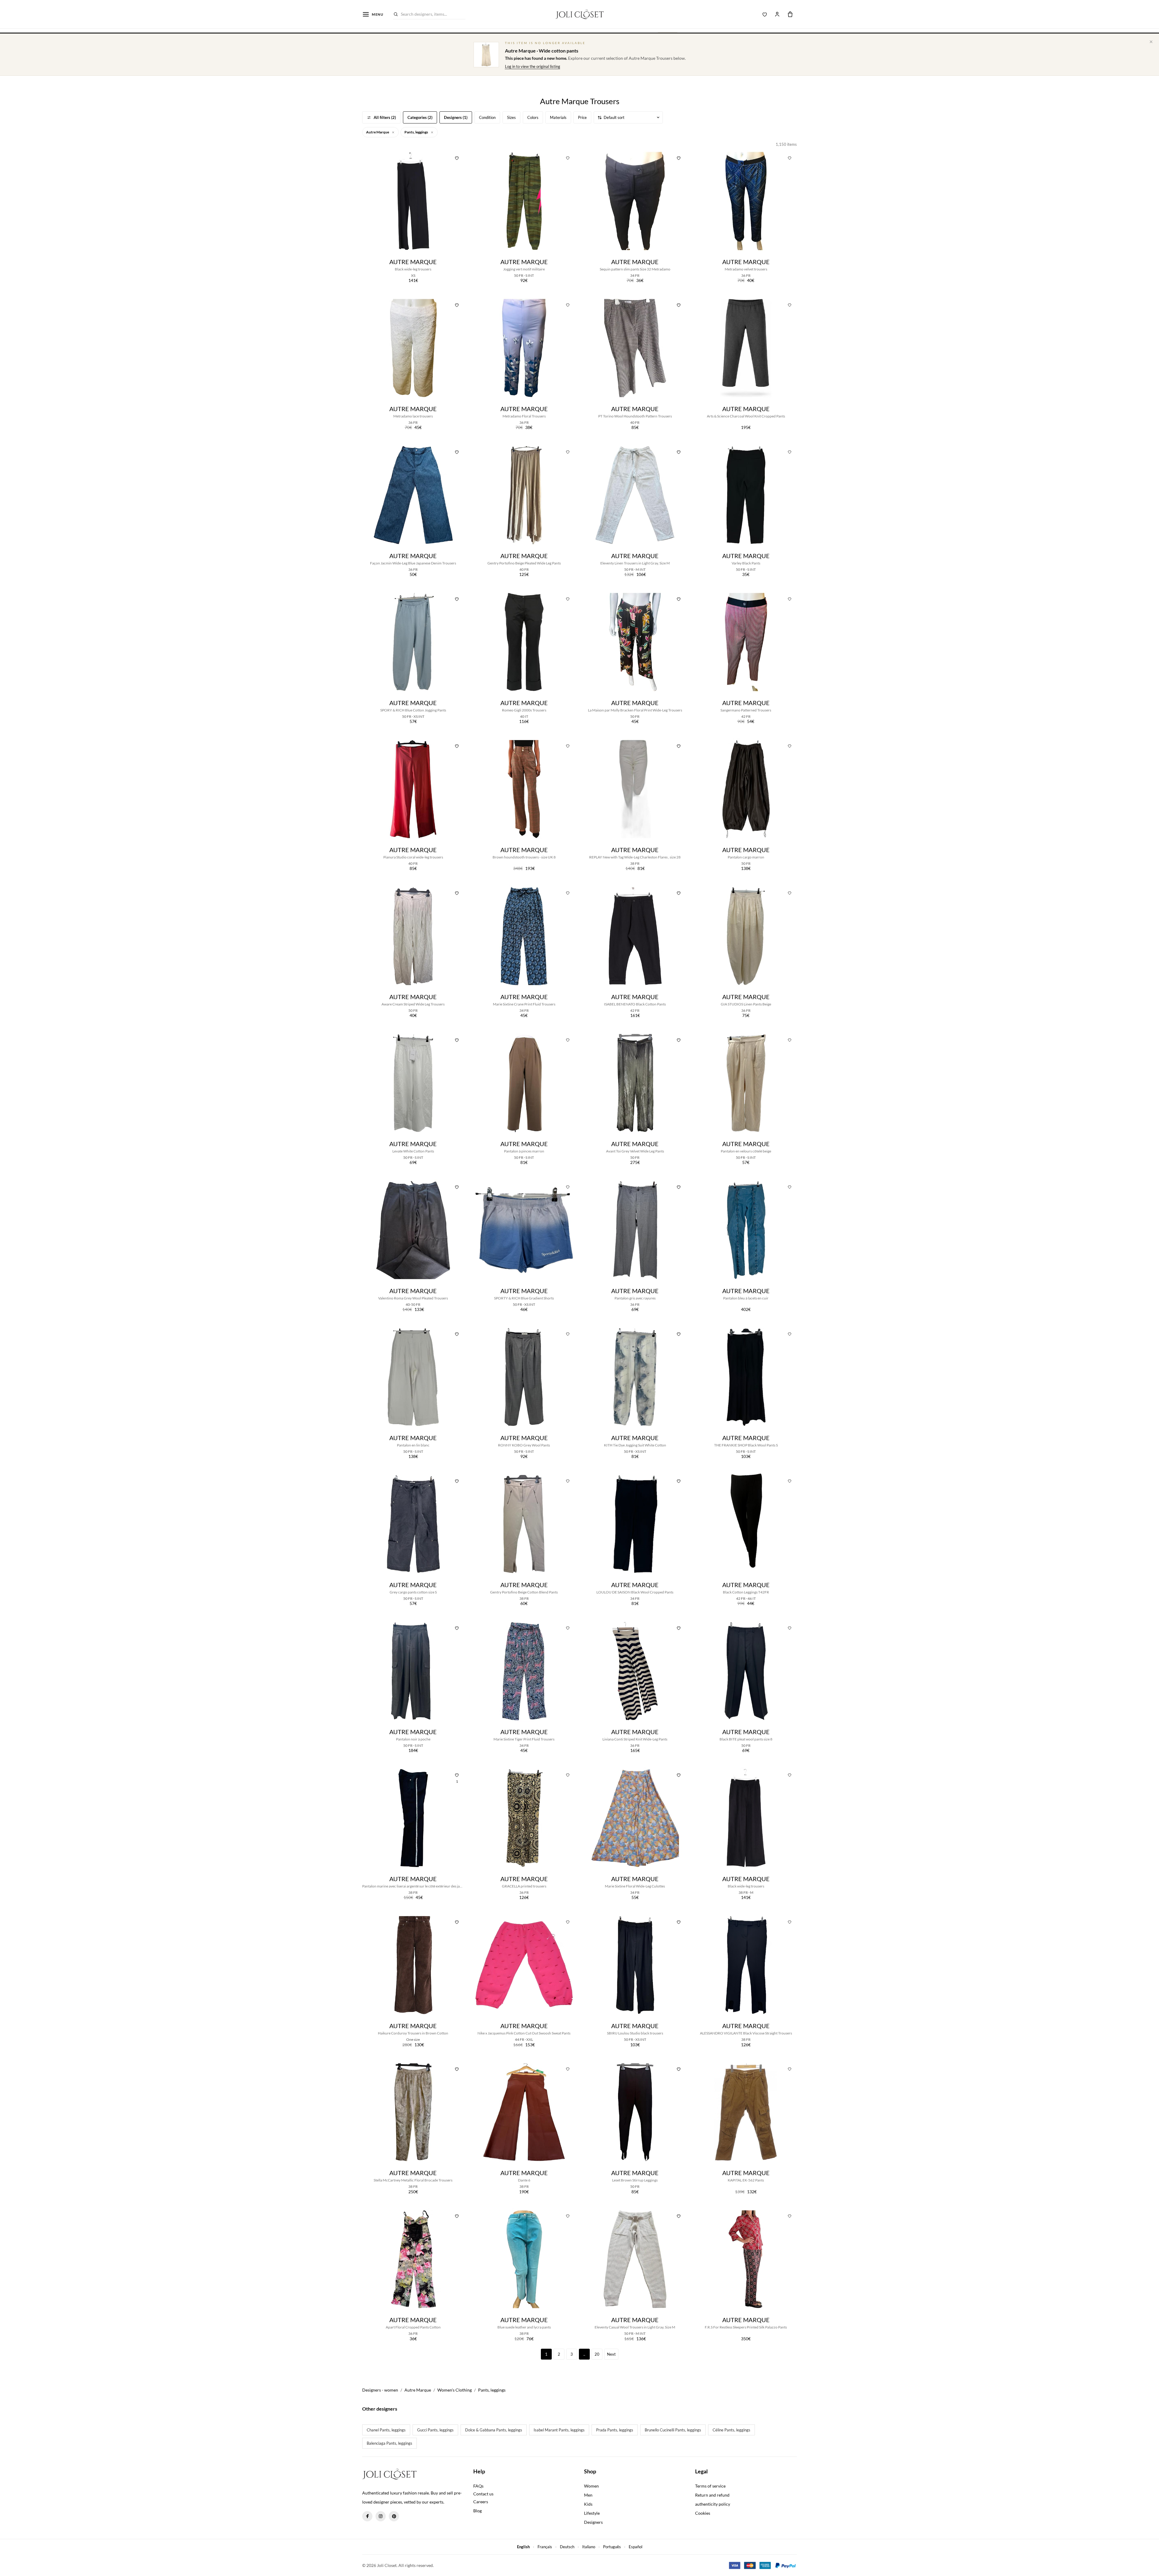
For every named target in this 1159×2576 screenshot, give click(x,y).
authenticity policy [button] (713, 2504)
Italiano (589, 2547)
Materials (558, 117)
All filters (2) (385, 117)
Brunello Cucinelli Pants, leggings (673, 2430)
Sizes (511, 117)
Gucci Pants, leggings (435, 2430)
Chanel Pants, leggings (386, 2430)
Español (635, 2547)
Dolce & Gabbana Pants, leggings (494, 2430)
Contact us (483, 2494)
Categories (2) (420, 117)
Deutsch (567, 2547)
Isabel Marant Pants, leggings (559, 2430)
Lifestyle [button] (592, 2513)
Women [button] (591, 2486)
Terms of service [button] (710, 2486)
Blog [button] (477, 2511)
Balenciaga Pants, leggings (390, 2443)
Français (545, 2547)
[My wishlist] (765, 14)
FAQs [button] (478, 2486)
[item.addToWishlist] (457, 157)
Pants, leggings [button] (417, 132)
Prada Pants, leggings (615, 2430)
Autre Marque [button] (378, 132)
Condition (487, 117)
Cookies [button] (703, 2513)
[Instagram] (381, 2516)
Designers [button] (593, 2522)
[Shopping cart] (790, 14)
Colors (533, 117)
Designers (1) (456, 117)
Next (611, 2354)
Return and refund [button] (712, 2495)
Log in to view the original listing (533, 66)
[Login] (777, 14)
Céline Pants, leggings (731, 2430)
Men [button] (588, 2495)
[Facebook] (367, 2516)
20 (597, 2354)
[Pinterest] (394, 2516)
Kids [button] (588, 2504)
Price (582, 117)
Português (612, 2547)
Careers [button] (481, 2502)
